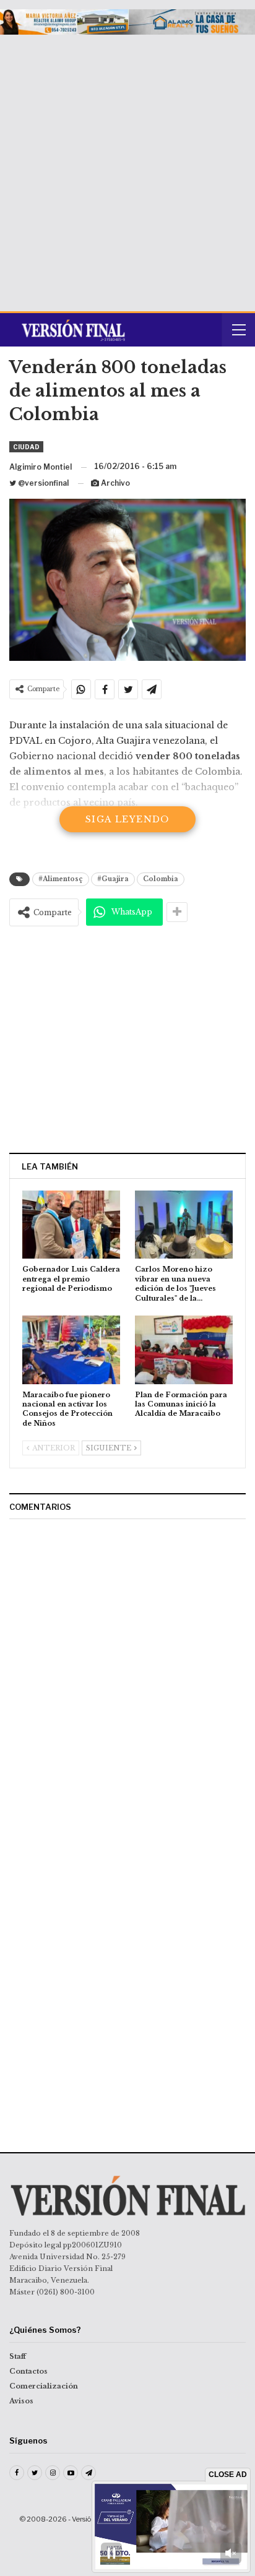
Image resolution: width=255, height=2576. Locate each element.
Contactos (28, 2371)
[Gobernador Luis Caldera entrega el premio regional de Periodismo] (71, 1225)
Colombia (161, 879)
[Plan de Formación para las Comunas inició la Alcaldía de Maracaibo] (184, 1350)
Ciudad (26, 447)
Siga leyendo (127, 819)
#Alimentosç (61, 879)
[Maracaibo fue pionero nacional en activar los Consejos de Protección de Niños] (71, 1350)
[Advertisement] (127, 168)
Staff (18, 2356)
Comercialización (44, 2386)
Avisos (21, 2401)
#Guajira (113, 879)
